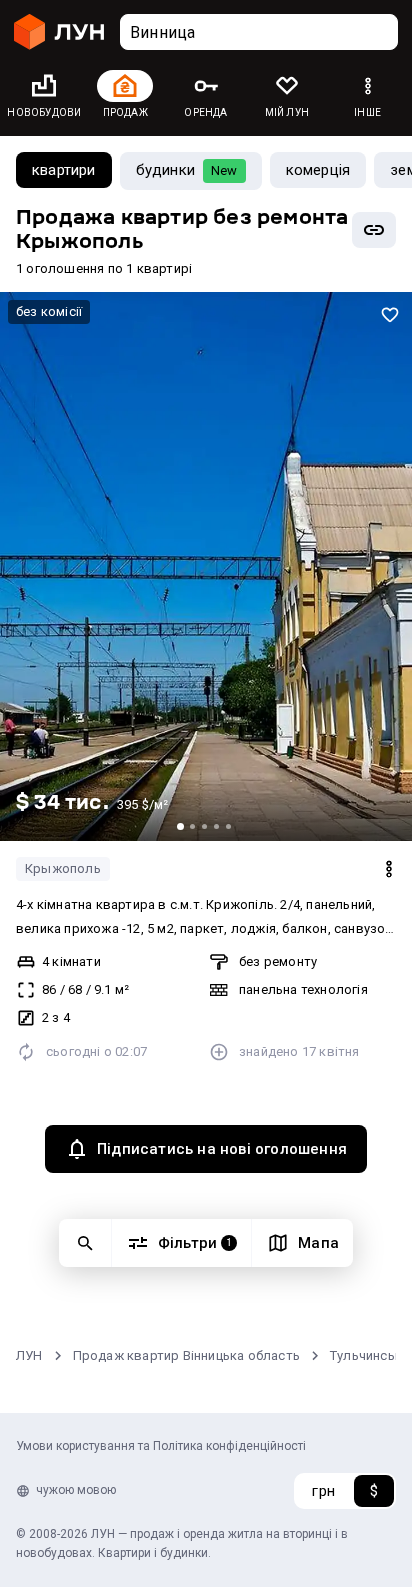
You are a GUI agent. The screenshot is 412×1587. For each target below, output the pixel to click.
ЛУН (29, 1355)
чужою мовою (76, 1490)
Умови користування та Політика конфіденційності (161, 1446)
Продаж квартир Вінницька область (186, 1355)
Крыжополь (63, 868)
